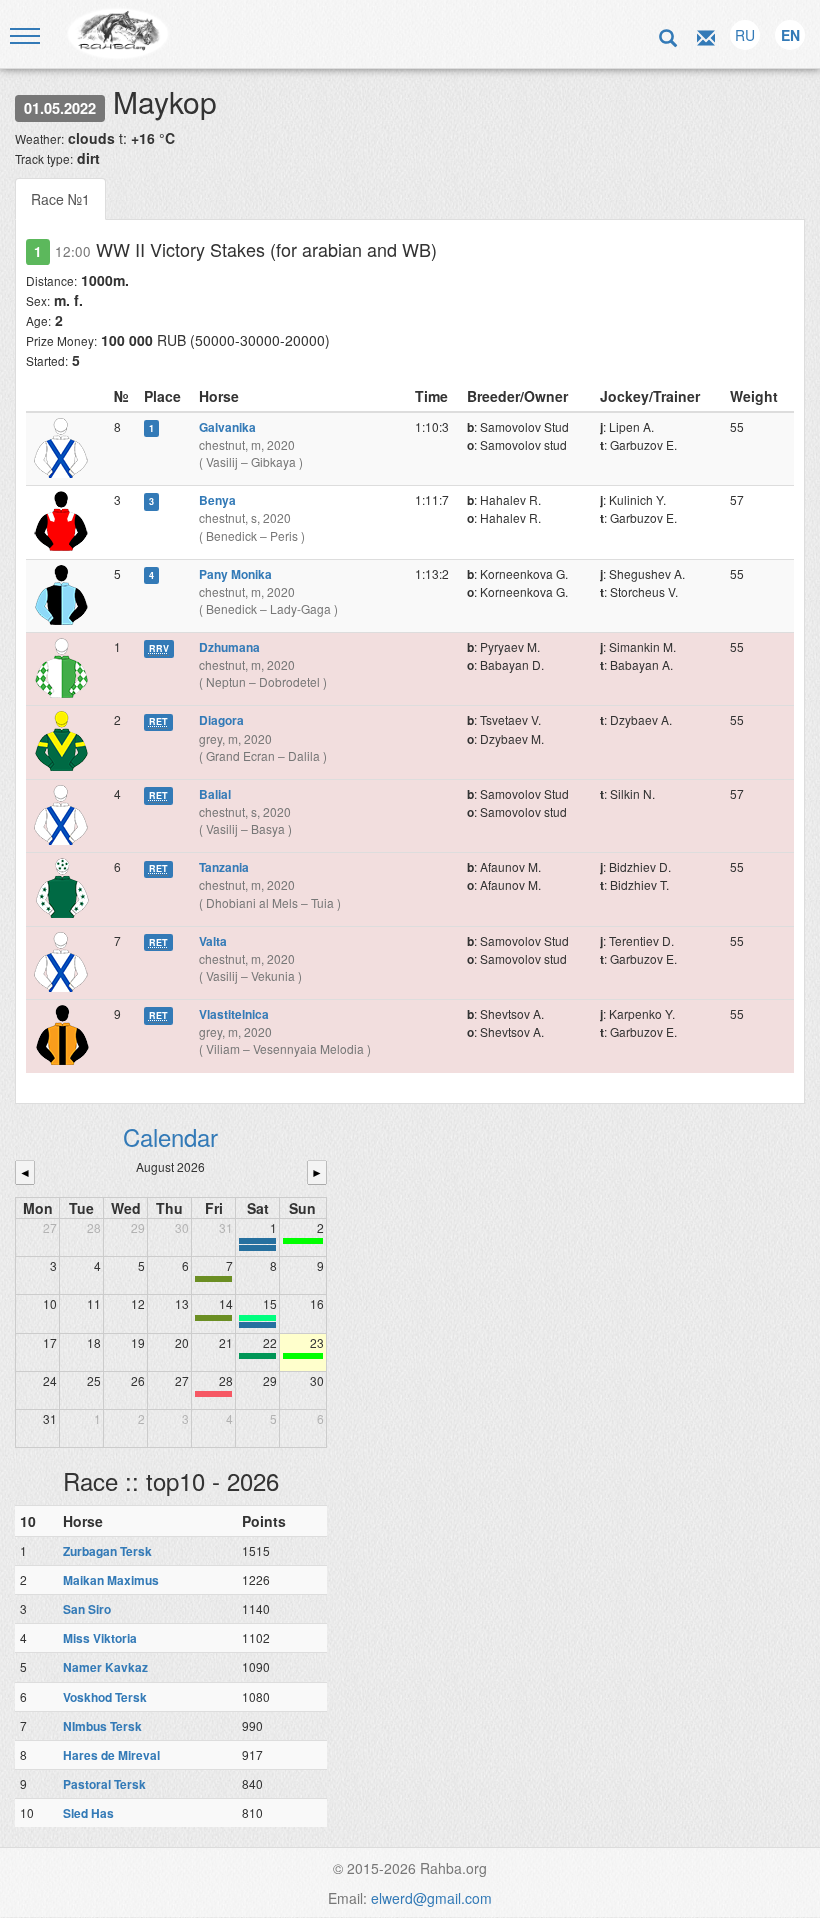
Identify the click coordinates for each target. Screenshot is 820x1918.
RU (745, 35)
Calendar (170, 1136)
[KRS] (257, 1318)
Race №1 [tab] (60, 199)
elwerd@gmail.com (431, 1898)
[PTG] (303, 1241)
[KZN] (213, 1279)
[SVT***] (257, 1356)
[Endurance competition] (257, 1241)
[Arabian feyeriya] (213, 1394)
